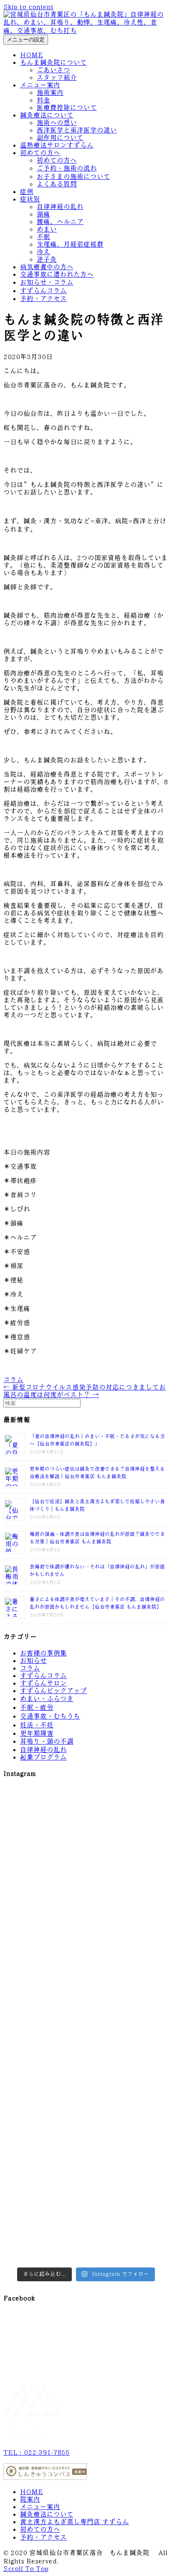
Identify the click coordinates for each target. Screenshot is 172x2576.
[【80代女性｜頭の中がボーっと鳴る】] (128, 2188)
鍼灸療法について (47, 115)
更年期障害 (37, 1733)
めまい (47, 229)
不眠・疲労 (37, 1708)
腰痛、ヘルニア (60, 222)
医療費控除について (67, 108)
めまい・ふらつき (47, 1699)
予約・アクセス (43, 299)
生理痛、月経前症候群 (70, 244)
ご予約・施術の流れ (67, 168)
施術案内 (50, 93)
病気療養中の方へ (47, 267)
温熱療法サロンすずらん (57, 145)
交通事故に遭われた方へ (57, 274)
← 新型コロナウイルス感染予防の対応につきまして (81, 1387)
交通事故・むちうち (50, 1716)
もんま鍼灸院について (53, 62)
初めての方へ (40, 153)
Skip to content (28, 7)
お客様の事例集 (43, 1653)
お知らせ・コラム (47, 282)
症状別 (30, 199)
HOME (32, 55)
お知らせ (33, 1661)
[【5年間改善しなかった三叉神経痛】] (128, 1814)
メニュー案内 (40, 85)
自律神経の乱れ (60, 207)
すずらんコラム (43, 291)
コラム (13, 1380)
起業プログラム (43, 1757)
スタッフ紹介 (57, 78)
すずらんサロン (43, 1683)
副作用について (60, 138)
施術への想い (57, 123)
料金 (43, 100)
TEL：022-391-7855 (37, 2452)
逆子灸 (47, 259)
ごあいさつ (53, 70)
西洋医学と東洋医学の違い (77, 130)
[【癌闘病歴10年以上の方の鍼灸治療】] (44, 2238)
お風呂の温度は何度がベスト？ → (85, 1391)
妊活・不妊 (37, 1725)
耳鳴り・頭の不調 (47, 1741)
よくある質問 (57, 184)
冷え (43, 252)
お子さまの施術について (73, 177)
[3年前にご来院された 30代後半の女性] (44, 2139)
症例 (27, 192)
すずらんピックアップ (53, 1691)
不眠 (43, 237)
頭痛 (43, 214)
